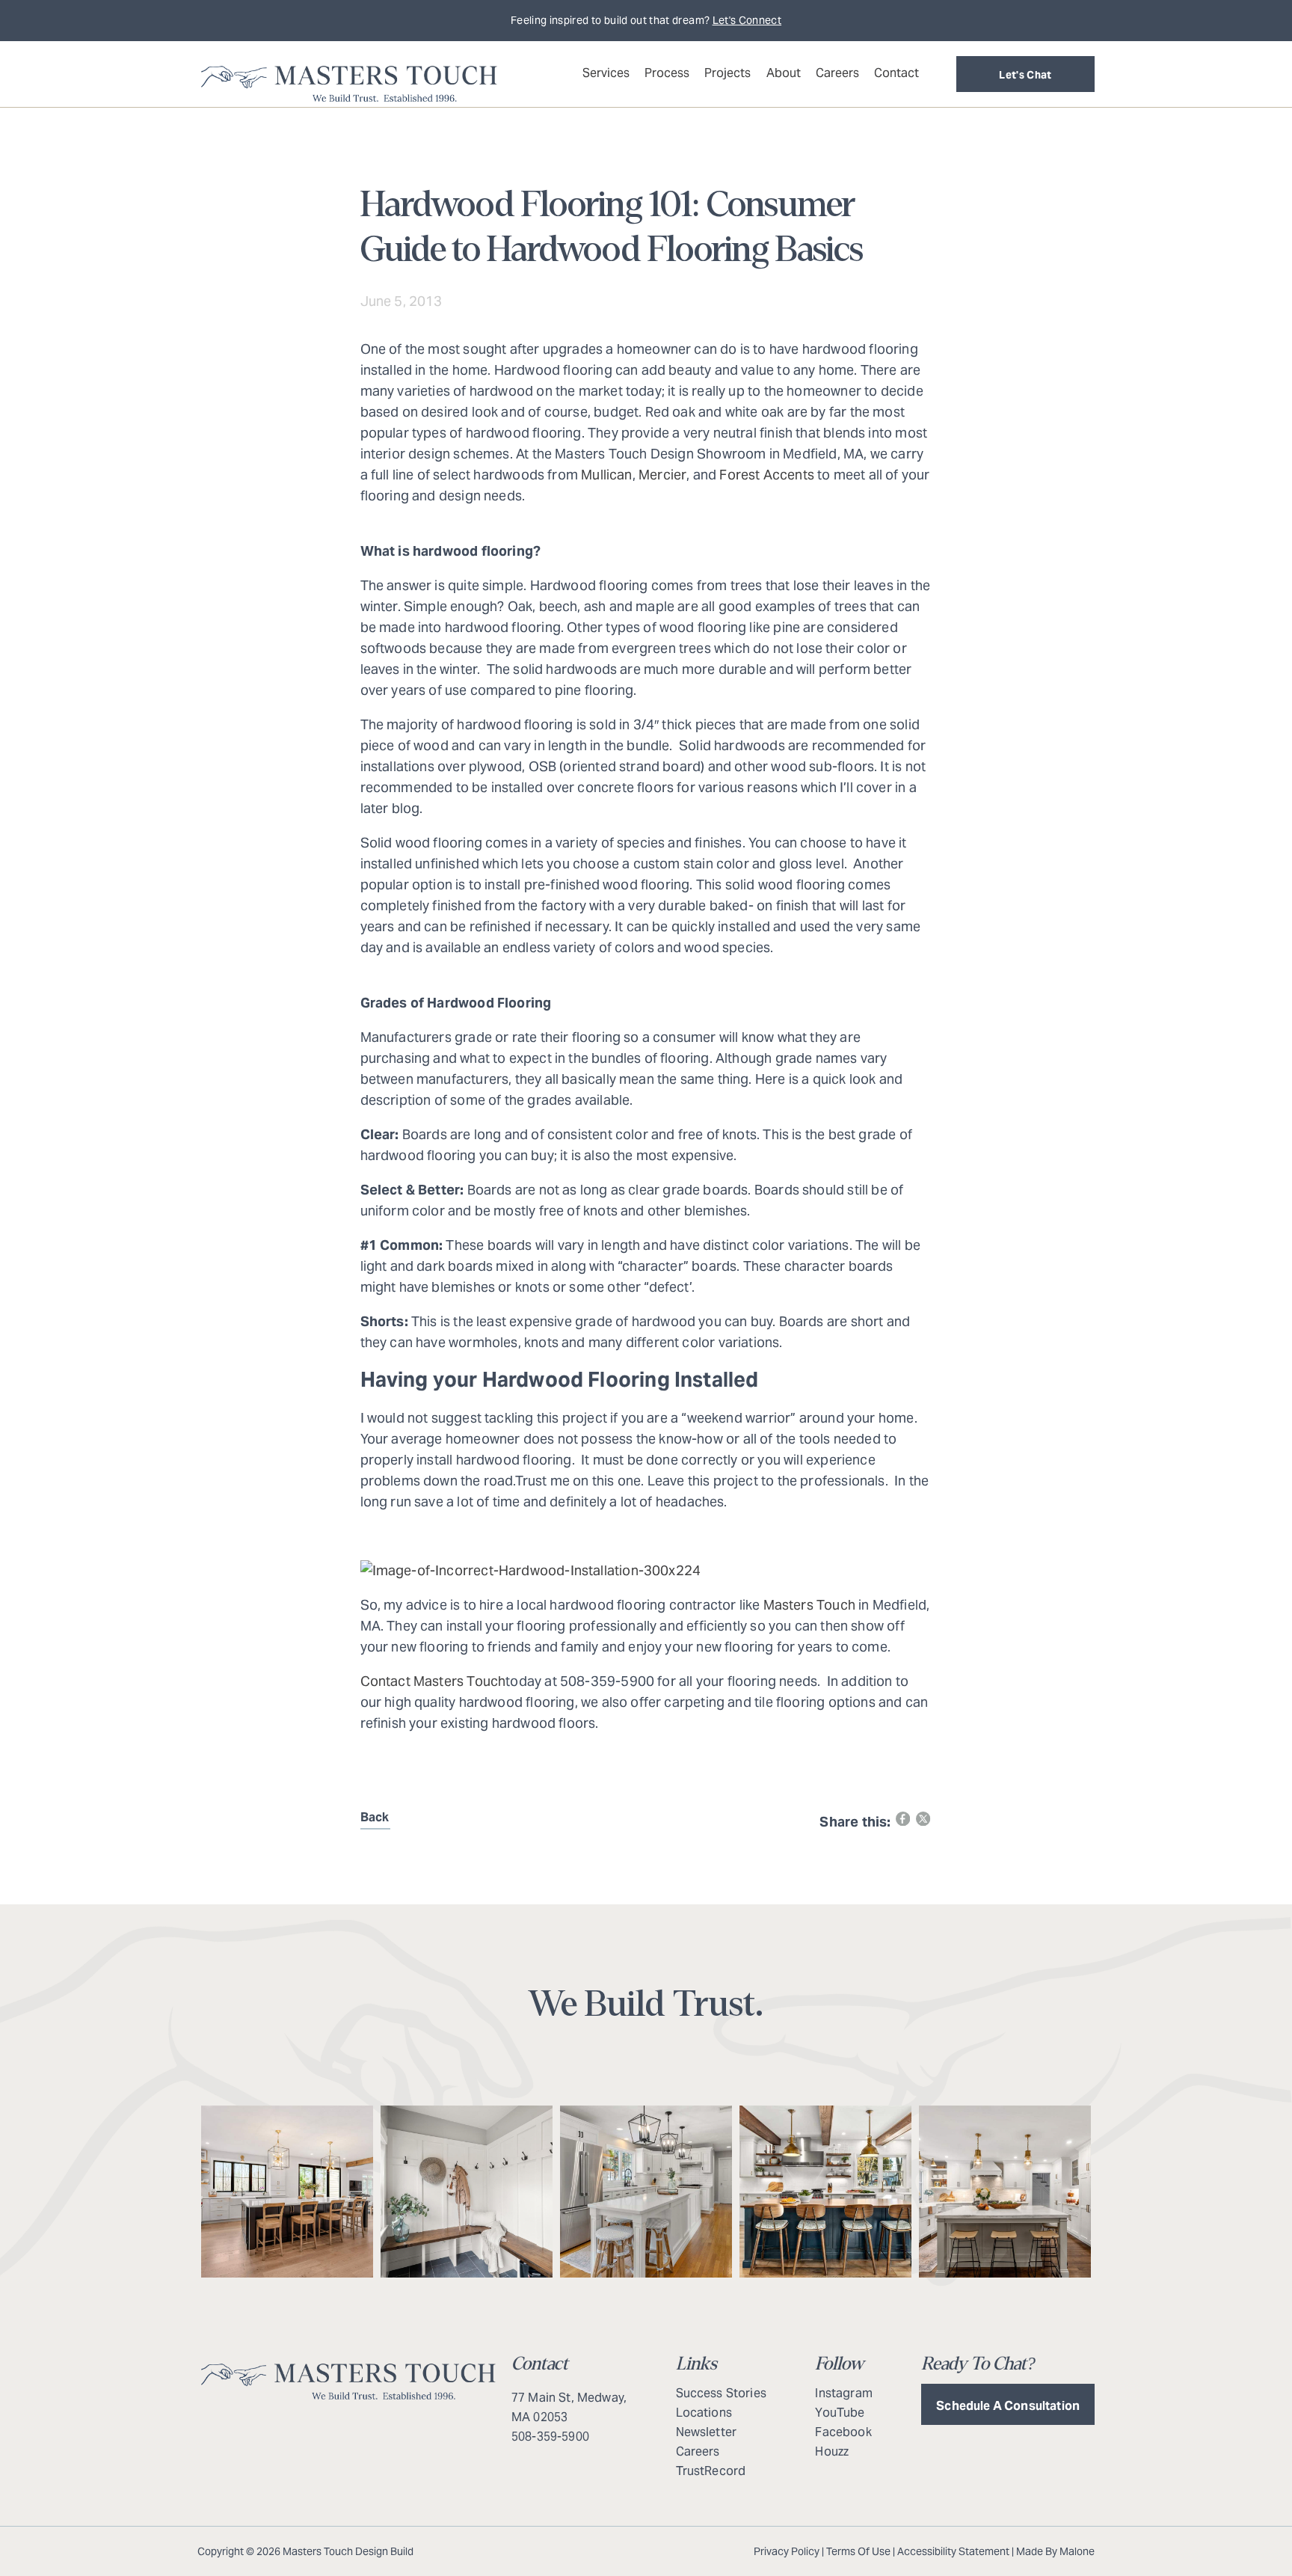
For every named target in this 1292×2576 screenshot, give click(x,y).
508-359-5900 (550, 2437)
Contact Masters (412, 1681)
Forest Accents (767, 475)
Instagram (843, 2393)
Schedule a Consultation (1008, 2406)
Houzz (832, 2451)
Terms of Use (858, 2551)
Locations (704, 2413)
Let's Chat (1025, 75)
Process (667, 73)
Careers (837, 73)
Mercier (662, 475)
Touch (486, 1681)
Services (606, 73)
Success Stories (721, 2393)
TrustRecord (711, 2471)
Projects (727, 73)
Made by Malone (1055, 2551)
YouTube (840, 2413)
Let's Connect (747, 20)
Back (375, 1817)
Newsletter (707, 2432)
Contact (896, 73)
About (784, 73)
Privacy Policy (787, 2551)
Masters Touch (809, 1605)
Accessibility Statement (953, 2551)
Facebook (843, 2432)
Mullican (606, 475)
